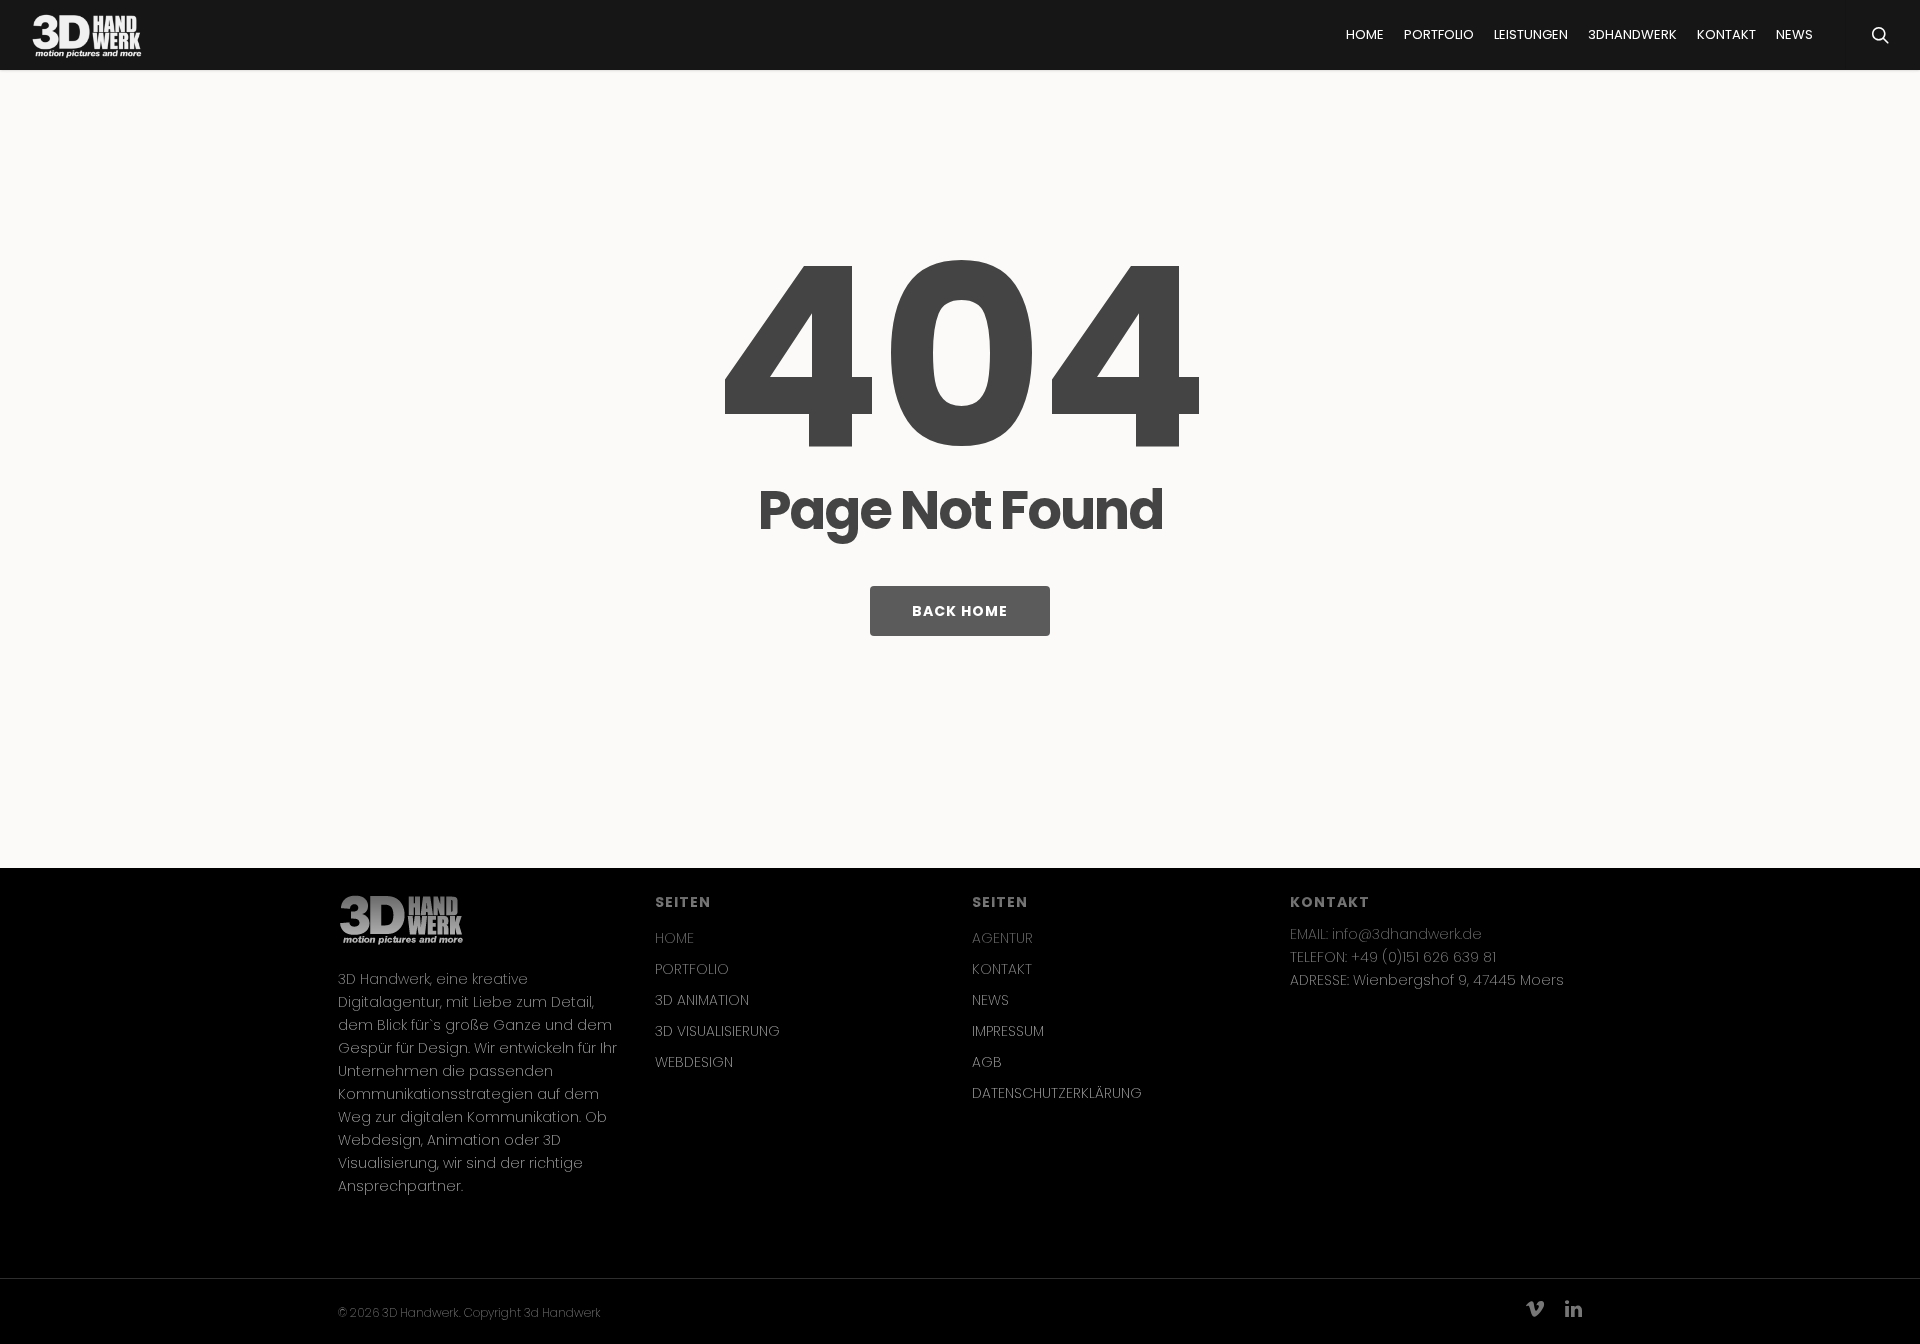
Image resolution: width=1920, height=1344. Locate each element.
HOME (674, 938)
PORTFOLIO (692, 969)
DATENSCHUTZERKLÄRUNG (1057, 1093)
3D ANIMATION (702, 1000)
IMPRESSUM (1008, 1031)
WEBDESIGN (694, 1062)
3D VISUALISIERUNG (717, 1031)
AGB (987, 1062)
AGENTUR (1002, 938)
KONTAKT (1002, 969)
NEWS (990, 1000)
